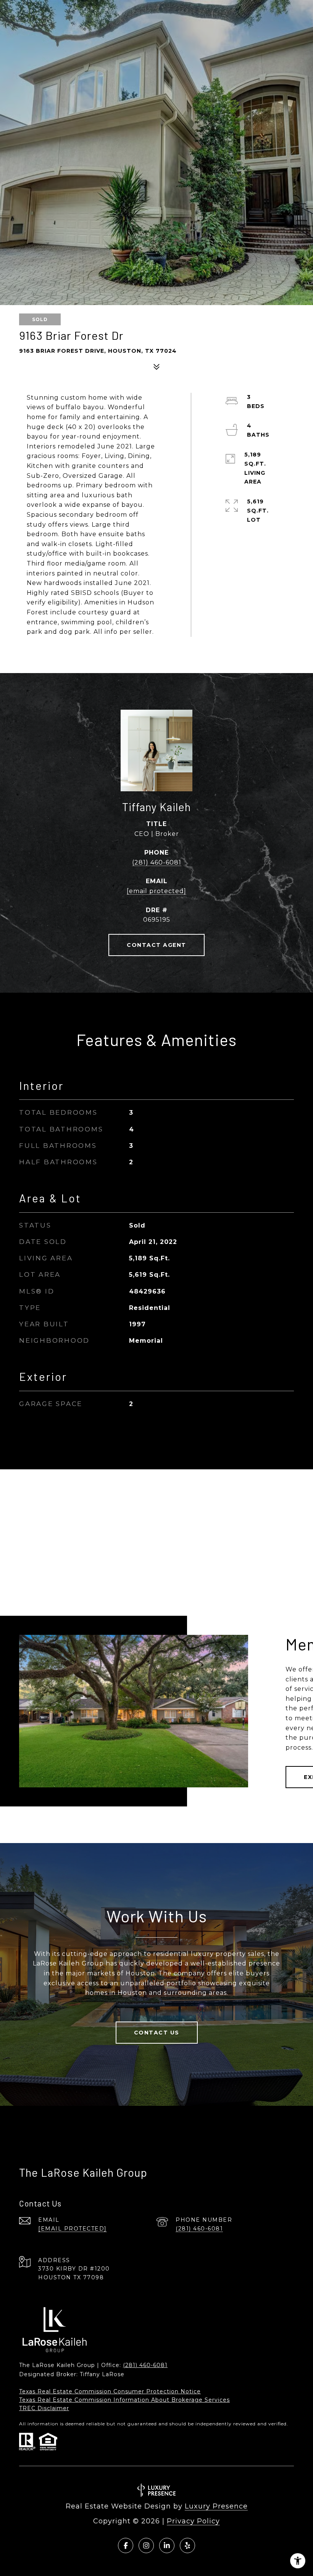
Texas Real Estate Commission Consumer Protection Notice (110, 2391)
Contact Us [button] (157, 2033)
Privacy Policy (193, 2521)
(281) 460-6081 (157, 862)
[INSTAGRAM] (146, 2545)
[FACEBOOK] (126, 2545)
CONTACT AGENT (156, 945)
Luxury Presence (216, 2506)
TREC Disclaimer (44, 2408)
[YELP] (187, 2545)
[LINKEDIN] (167, 2545)
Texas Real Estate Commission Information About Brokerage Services (124, 2400)
